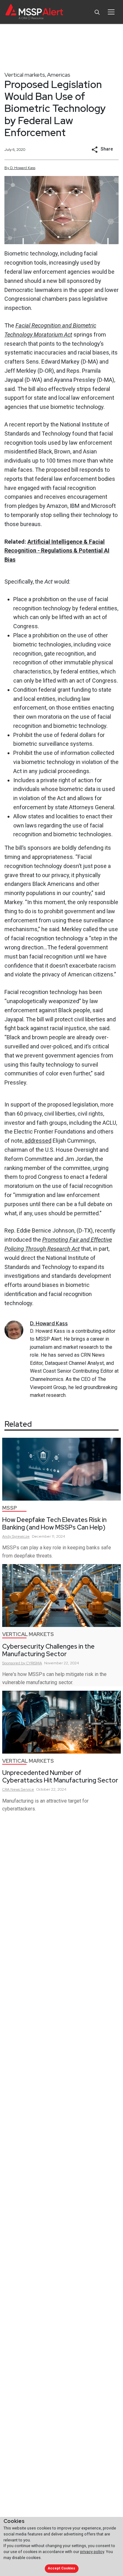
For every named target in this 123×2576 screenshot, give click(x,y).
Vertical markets (25, 75)
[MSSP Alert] (34, 12)
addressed (38, 1141)
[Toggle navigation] (111, 12)
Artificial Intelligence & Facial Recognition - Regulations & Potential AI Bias (57, 551)
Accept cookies (61, 2568)
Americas (59, 75)
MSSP (10, 1508)
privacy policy (92, 2552)
